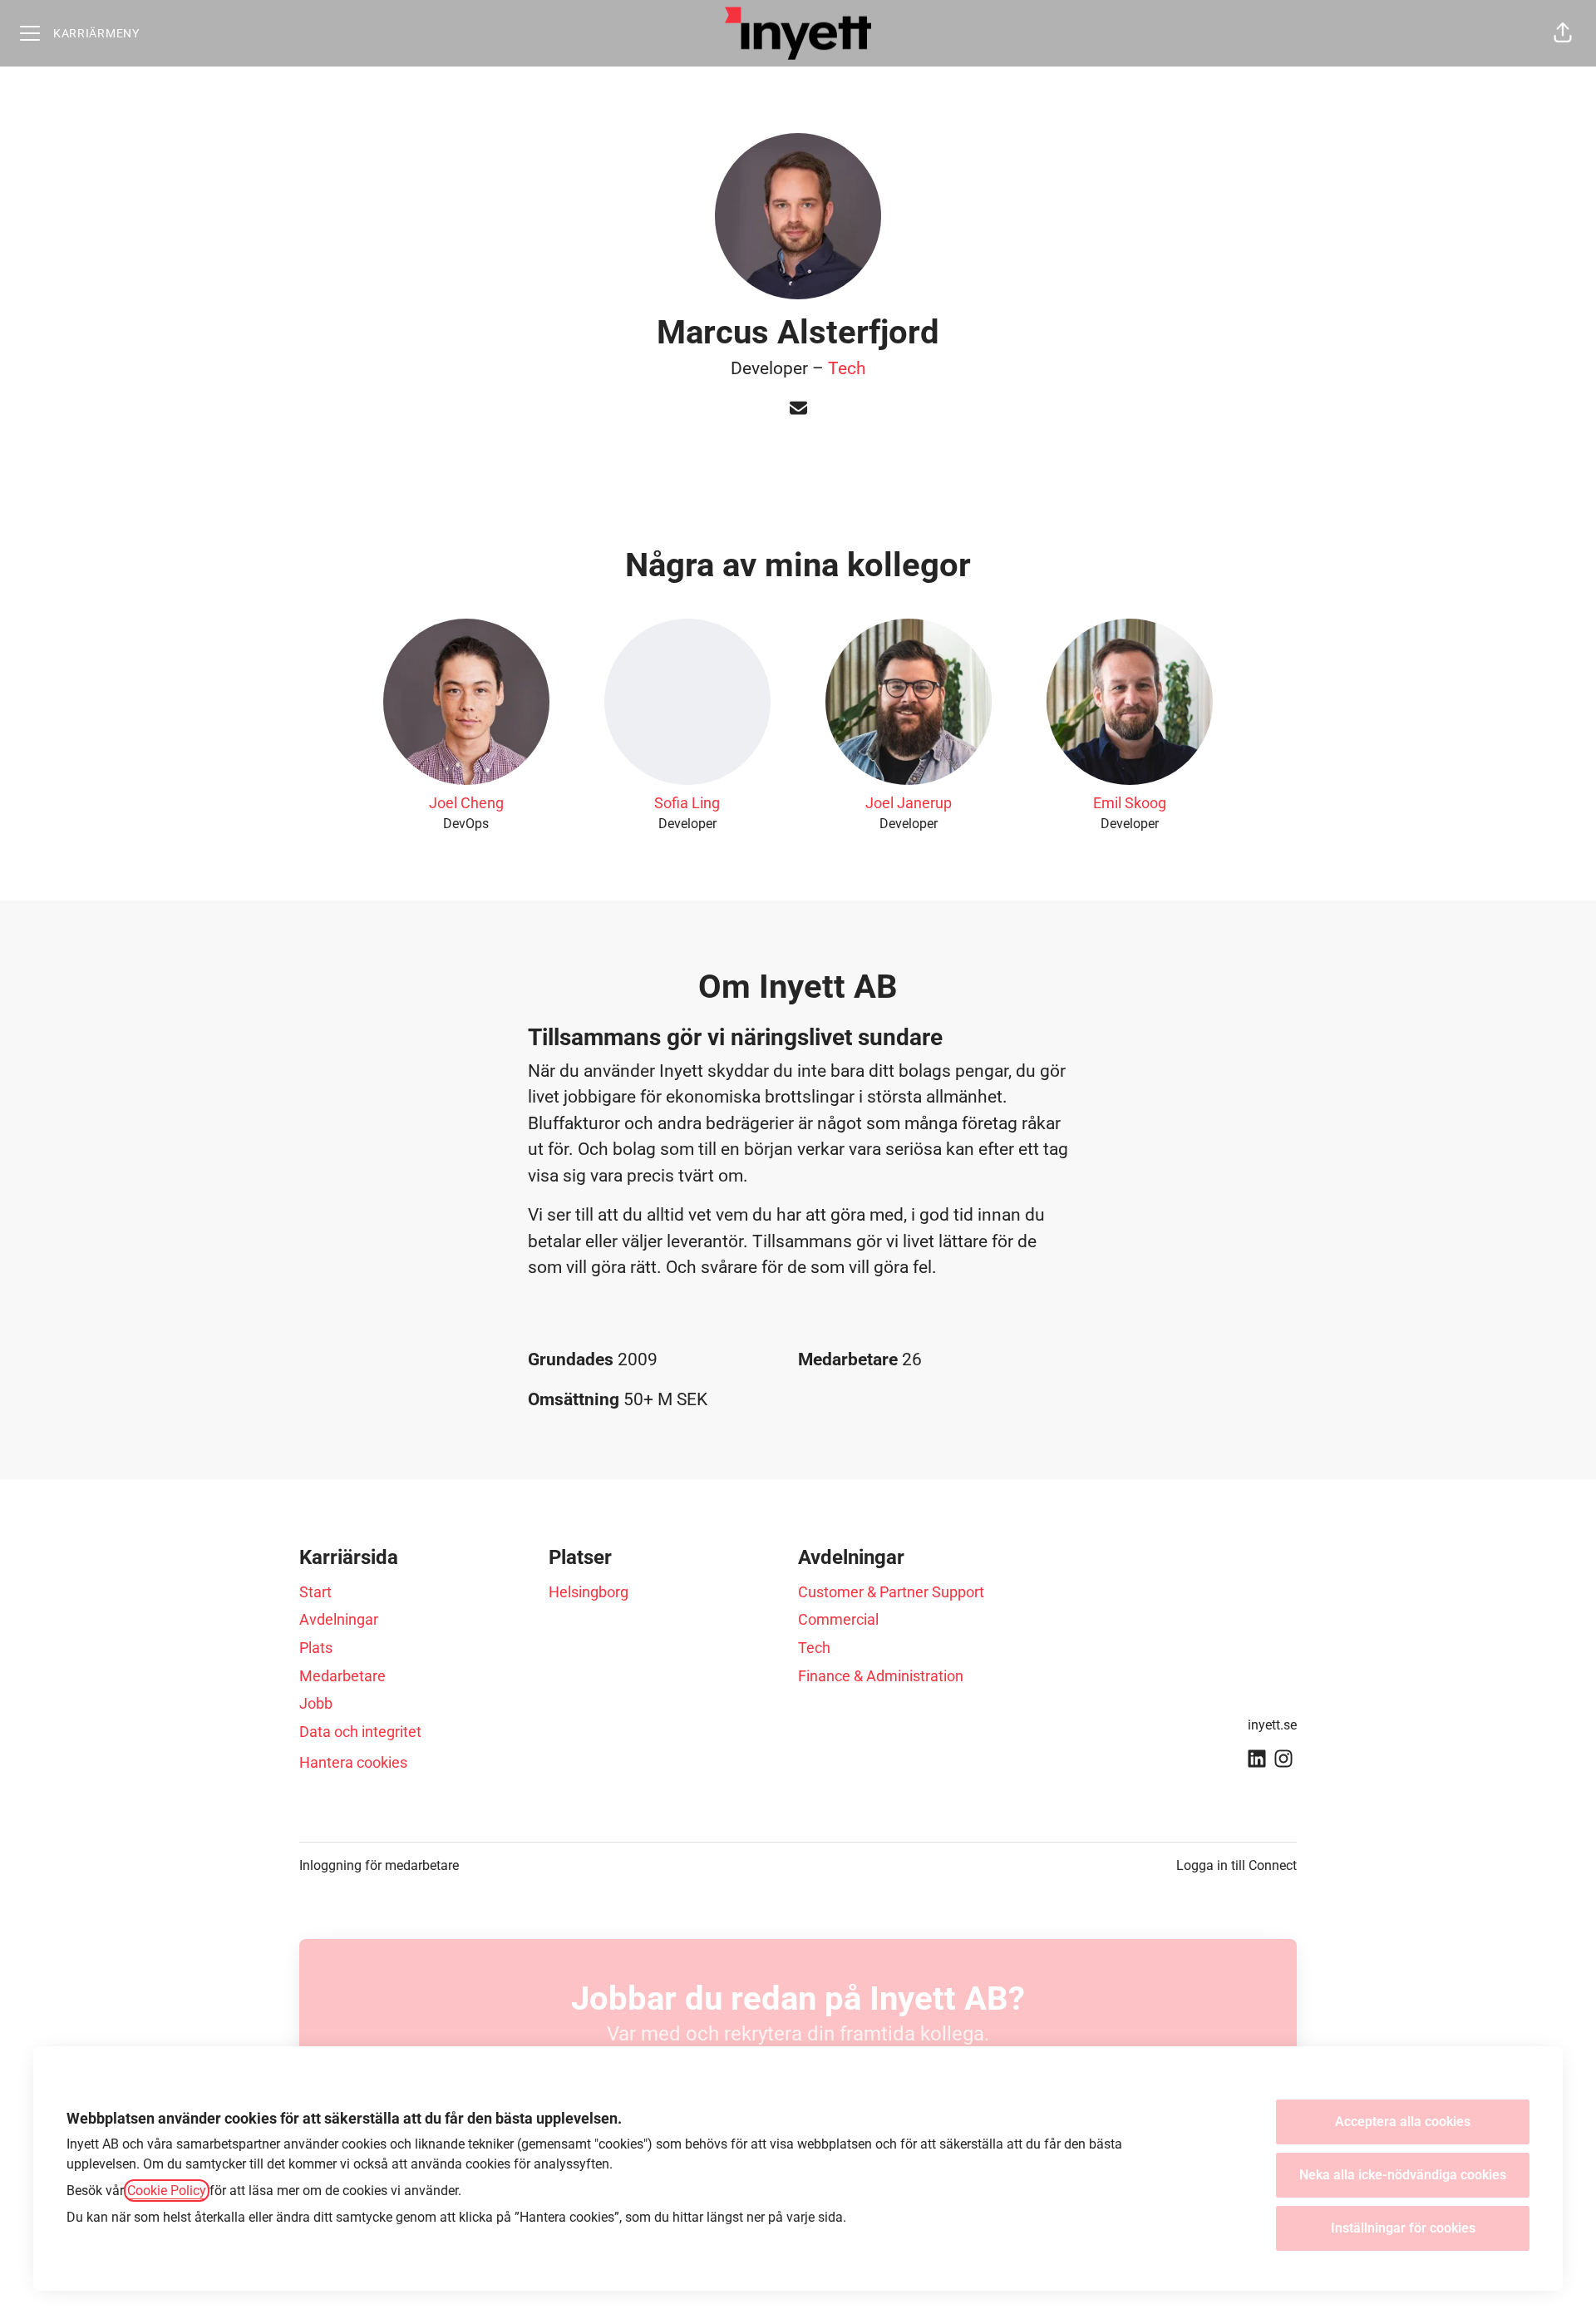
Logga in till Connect (1236, 1865)
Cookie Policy (167, 2191)
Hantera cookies (353, 1762)
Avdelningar (339, 1619)
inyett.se (1272, 1725)
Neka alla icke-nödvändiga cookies (1403, 2175)
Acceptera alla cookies (1403, 2122)
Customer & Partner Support (891, 1592)
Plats (316, 1648)
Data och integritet (360, 1732)
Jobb (316, 1703)
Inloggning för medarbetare (379, 1865)
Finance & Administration (881, 1676)
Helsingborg (589, 1592)
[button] (1563, 33)
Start (315, 1592)
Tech (847, 368)
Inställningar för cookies (1403, 2228)
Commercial (838, 1619)
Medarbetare (342, 1676)
